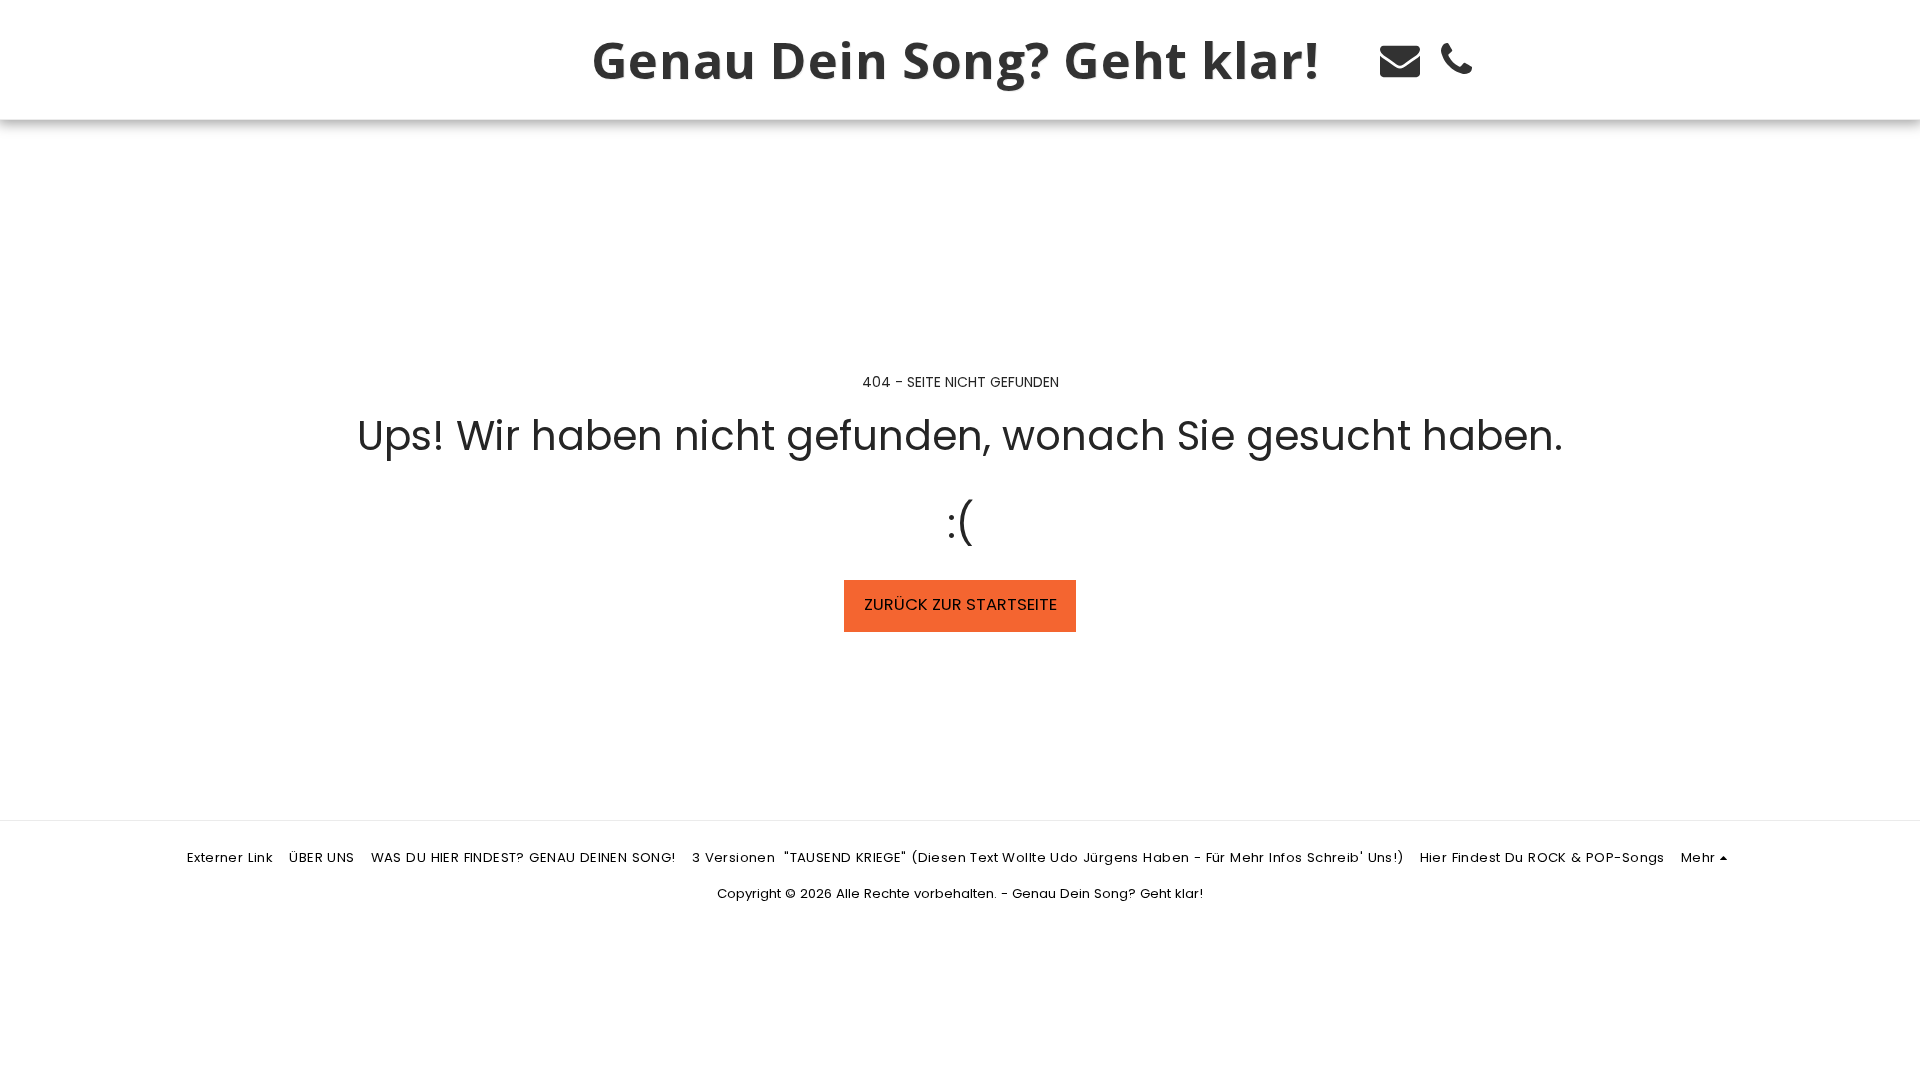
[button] (1400, 60)
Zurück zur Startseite (960, 604)
